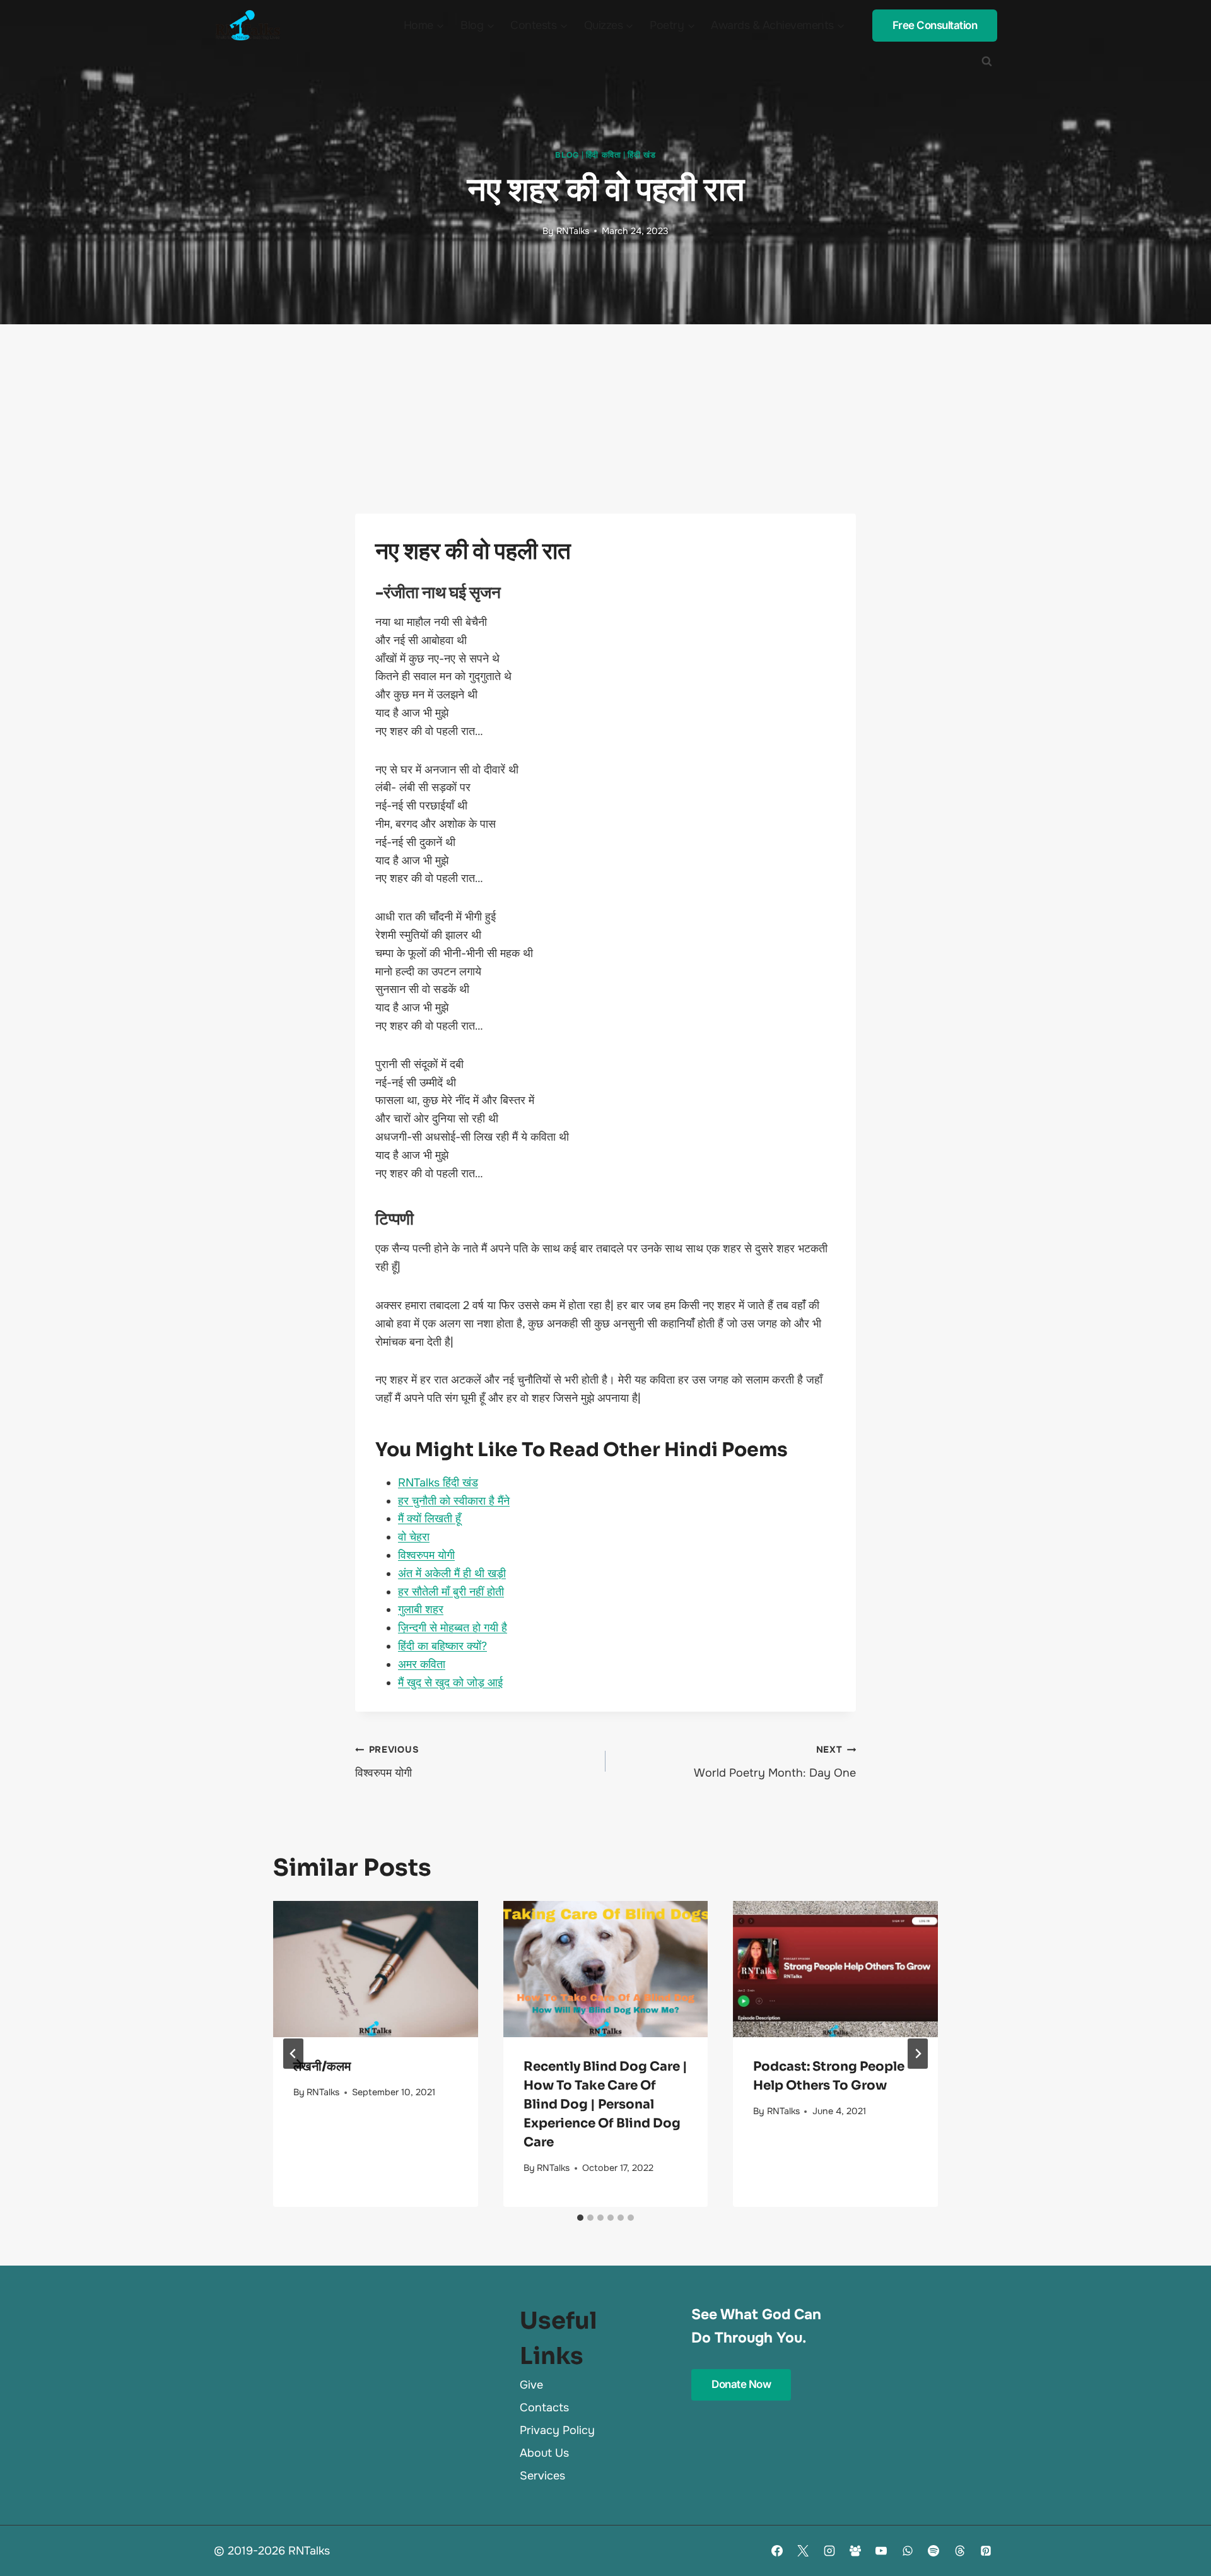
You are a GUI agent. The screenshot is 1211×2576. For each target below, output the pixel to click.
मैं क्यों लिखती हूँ (430, 1519)
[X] (803, 2551)
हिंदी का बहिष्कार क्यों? (442, 1646)
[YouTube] (881, 2551)
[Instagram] (829, 2551)
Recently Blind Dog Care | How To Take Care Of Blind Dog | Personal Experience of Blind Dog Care (605, 2104)
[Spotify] (933, 2551)
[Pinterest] (986, 2551)
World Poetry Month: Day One (775, 1762)
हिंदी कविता (604, 155)
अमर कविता (422, 1664)
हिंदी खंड (641, 155)
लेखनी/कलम (322, 2067)
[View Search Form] (986, 61)
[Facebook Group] (855, 2551)
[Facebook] (777, 2551)
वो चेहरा (414, 1537)
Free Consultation (935, 25)
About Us (544, 2453)
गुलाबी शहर (421, 1609)
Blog (567, 155)
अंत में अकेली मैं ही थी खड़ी (452, 1573)
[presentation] (376, 1969)
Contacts (544, 2408)
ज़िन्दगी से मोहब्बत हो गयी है (453, 1628)
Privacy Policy (557, 2430)
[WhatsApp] (908, 2551)
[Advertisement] (605, 419)
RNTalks (573, 231)
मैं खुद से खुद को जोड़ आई (450, 1683)
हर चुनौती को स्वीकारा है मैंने (454, 1501)
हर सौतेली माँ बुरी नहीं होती (451, 1592)
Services (542, 2476)
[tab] (580, 2218)
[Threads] (960, 2551)
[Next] (918, 2054)
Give (531, 2385)
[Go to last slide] (293, 2054)
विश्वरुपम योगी (426, 1555)
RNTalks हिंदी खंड (438, 1483)
